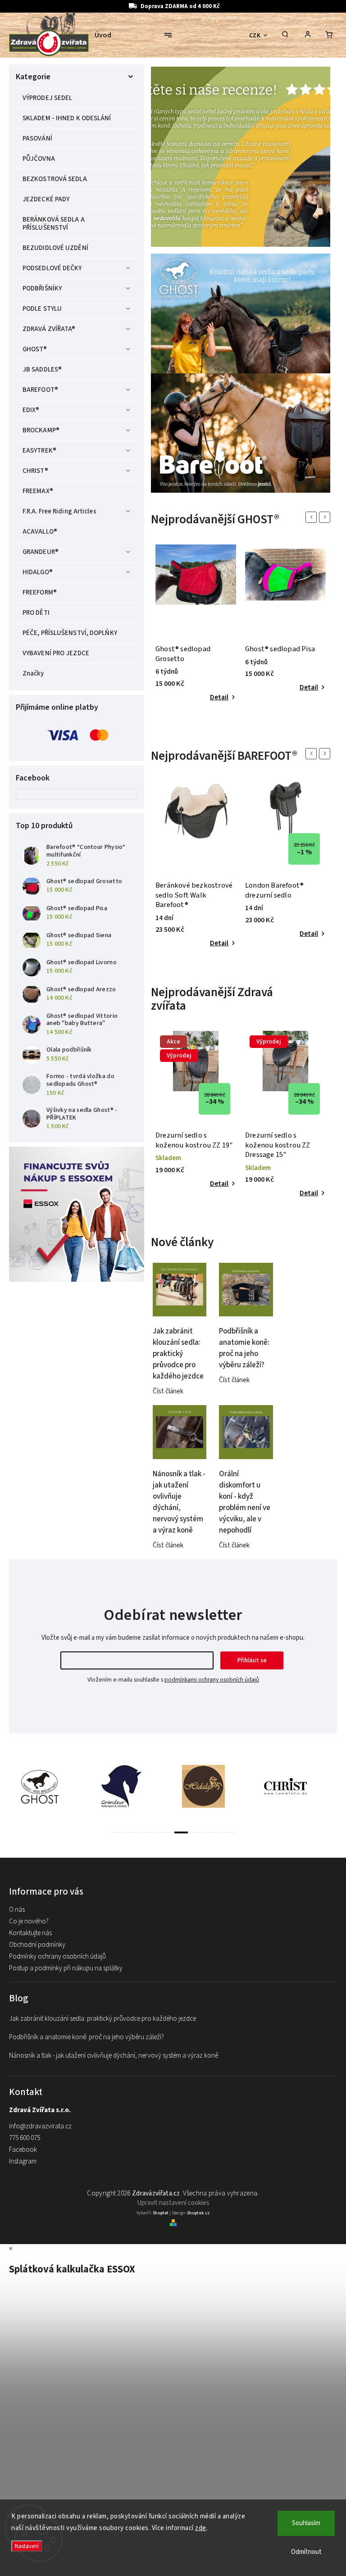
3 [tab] (150, 1832)
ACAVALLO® (40, 532)
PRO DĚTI (36, 613)
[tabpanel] (196, 624)
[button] (168, 158)
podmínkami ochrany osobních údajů (212, 1680)
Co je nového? (29, 1921)
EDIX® (31, 410)
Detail (219, 697)
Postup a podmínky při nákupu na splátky (66, 1968)
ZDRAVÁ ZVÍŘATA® (49, 329)
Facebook (23, 2150)
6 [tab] (197, 1832)
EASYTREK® (39, 451)
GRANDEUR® (41, 552)
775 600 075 (25, 2138)
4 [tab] (165, 1832)
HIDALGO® (38, 572)
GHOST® (35, 349)
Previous (313, 517)
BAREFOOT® (40, 390)
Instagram (23, 2161)
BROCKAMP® (41, 430)
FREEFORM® (40, 592)
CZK (255, 35)
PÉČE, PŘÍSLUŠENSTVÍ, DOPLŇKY (70, 633)
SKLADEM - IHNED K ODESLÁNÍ (67, 118)
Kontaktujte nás (30, 1933)
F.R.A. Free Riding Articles (59, 511)
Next (326, 517)
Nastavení (27, 2546)
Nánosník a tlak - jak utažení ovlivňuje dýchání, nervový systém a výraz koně (114, 2056)
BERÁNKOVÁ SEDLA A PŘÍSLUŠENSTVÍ (54, 224)
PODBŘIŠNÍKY (42, 288)
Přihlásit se (252, 1660)
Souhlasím (306, 2523)
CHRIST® (35, 471)
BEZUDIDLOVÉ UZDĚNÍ (55, 248)
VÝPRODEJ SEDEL (47, 98)
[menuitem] (107, 35)
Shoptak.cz (198, 2213)
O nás (17, 1910)
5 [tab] (181, 1832)
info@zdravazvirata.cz (40, 2126)
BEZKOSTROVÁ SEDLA (55, 179)
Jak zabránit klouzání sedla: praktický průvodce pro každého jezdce (102, 2019)
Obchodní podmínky (37, 1945)
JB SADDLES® (42, 370)
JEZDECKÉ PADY (46, 199)
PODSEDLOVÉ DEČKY (52, 268)
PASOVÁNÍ (37, 138)
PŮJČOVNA (39, 159)
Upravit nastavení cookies (173, 2203)
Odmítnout (306, 2552)
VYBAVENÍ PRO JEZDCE (56, 653)
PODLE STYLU (42, 309)
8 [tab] (228, 1832)
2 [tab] (134, 1832)
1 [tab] (118, 1832)
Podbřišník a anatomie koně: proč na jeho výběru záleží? (86, 2037)
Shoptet (161, 2213)
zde (201, 2528)
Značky (33, 673)
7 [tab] (213, 1832)
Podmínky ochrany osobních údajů (57, 1957)
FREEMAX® (38, 491)
